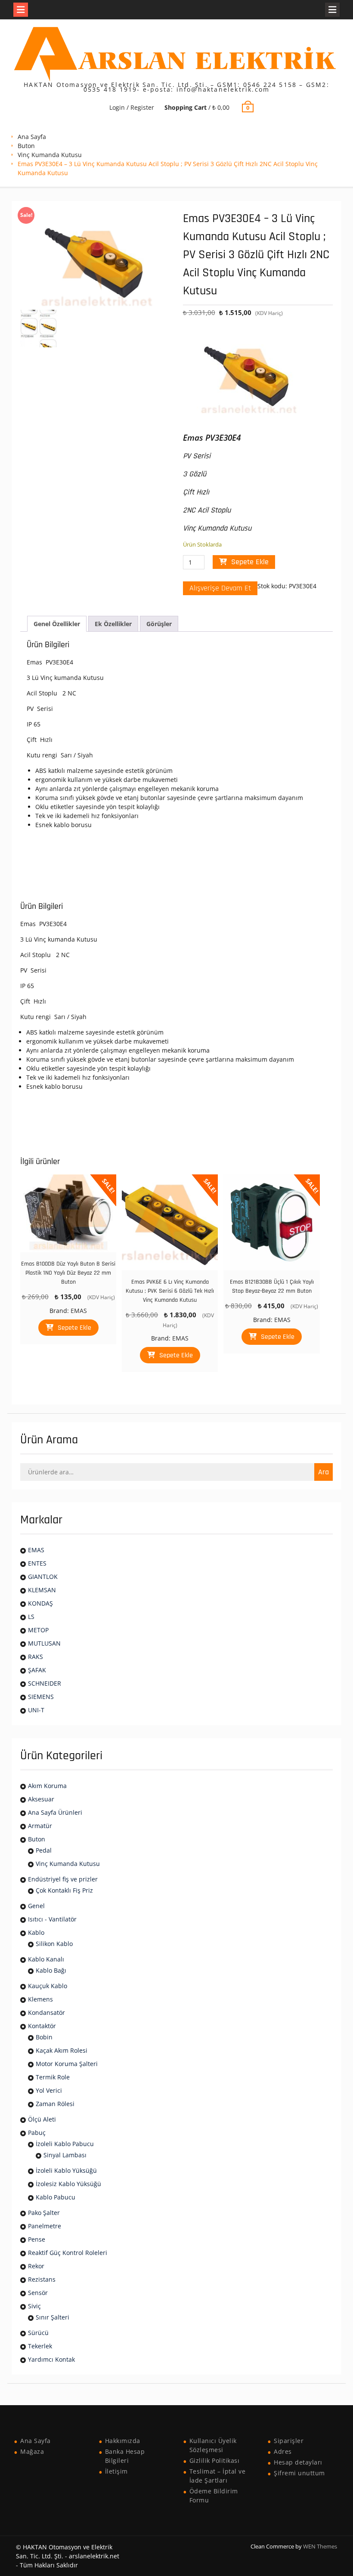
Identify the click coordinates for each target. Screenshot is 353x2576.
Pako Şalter (44, 2213)
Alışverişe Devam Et (220, 588)
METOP (38, 1630)
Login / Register (132, 107)
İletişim (116, 2471)
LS (31, 1617)
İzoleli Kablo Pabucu (65, 2144)
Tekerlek (40, 2346)
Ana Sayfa (32, 137)
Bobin (44, 2037)
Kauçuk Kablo (48, 1986)
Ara (324, 1472)
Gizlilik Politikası (215, 2460)
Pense (37, 2239)
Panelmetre (45, 2226)
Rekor (36, 2266)
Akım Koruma (47, 1786)
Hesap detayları (298, 2462)
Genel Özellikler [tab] (57, 624)
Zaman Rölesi (55, 2104)
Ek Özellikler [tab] (113, 624)
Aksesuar (41, 1799)
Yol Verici (49, 2090)
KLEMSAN (42, 1590)
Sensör (38, 2293)
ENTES (37, 1563)
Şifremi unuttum (299, 2473)
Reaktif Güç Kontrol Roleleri (68, 2253)
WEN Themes (320, 2546)
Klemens (40, 1999)
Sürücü (38, 2333)
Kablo (36, 1932)
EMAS (79, 1311)
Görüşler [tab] (159, 624)
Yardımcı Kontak (51, 2359)
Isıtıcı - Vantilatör (52, 1919)
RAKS (36, 1657)
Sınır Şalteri (53, 2317)
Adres (283, 2451)
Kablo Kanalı (46, 1959)
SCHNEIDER (45, 1683)
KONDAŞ (40, 1603)
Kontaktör (42, 2026)
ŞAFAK (37, 1670)
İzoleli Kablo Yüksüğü (66, 2170)
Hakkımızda (123, 2441)
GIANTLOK (43, 1577)
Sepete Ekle (250, 562)
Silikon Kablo (54, 1944)
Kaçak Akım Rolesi (62, 2050)
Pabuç (37, 2133)
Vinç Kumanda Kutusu (50, 155)
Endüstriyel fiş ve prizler (63, 1879)
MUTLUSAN (44, 1643)
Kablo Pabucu (56, 2197)
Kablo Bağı (51, 1970)
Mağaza (32, 2451)
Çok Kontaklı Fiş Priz (64, 1890)
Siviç (34, 2306)
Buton (26, 146)
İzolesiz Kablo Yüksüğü (68, 2184)
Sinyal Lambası (65, 2155)
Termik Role (53, 2077)
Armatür (40, 1826)
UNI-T (36, 1710)
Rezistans (42, 2279)
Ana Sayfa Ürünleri (55, 1812)
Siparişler (289, 2441)
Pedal (44, 1850)
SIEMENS (41, 1697)
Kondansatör (46, 2012)
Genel (36, 1906)
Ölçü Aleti (42, 2119)
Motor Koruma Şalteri (67, 2064)
